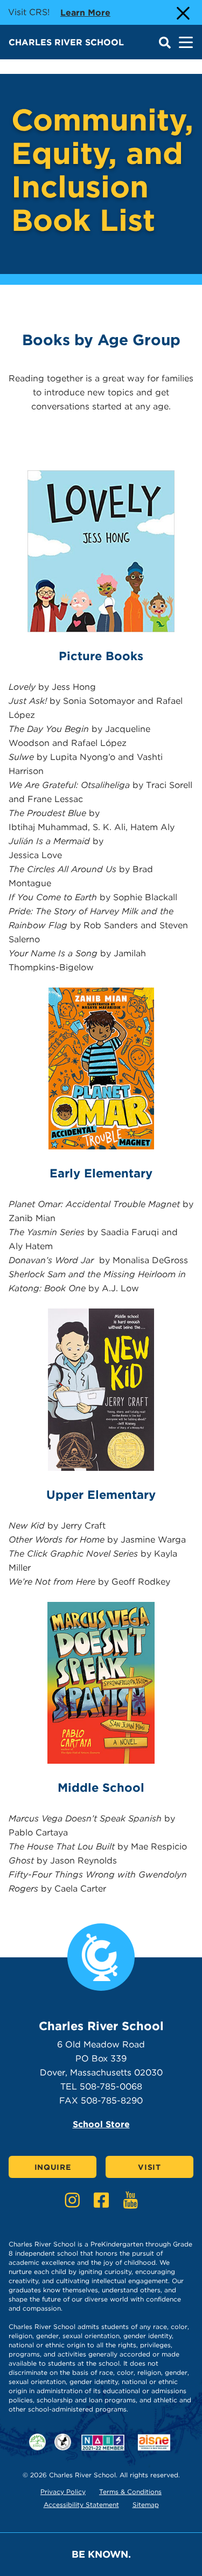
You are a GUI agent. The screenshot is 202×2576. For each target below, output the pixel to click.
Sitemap (146, 2505)
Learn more (85, 12)
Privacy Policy (63, 2492)
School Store (101, 2124)
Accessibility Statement (81, 2505)
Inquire (53, 2167)
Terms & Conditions (130, 2492)
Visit (149, 2167)
